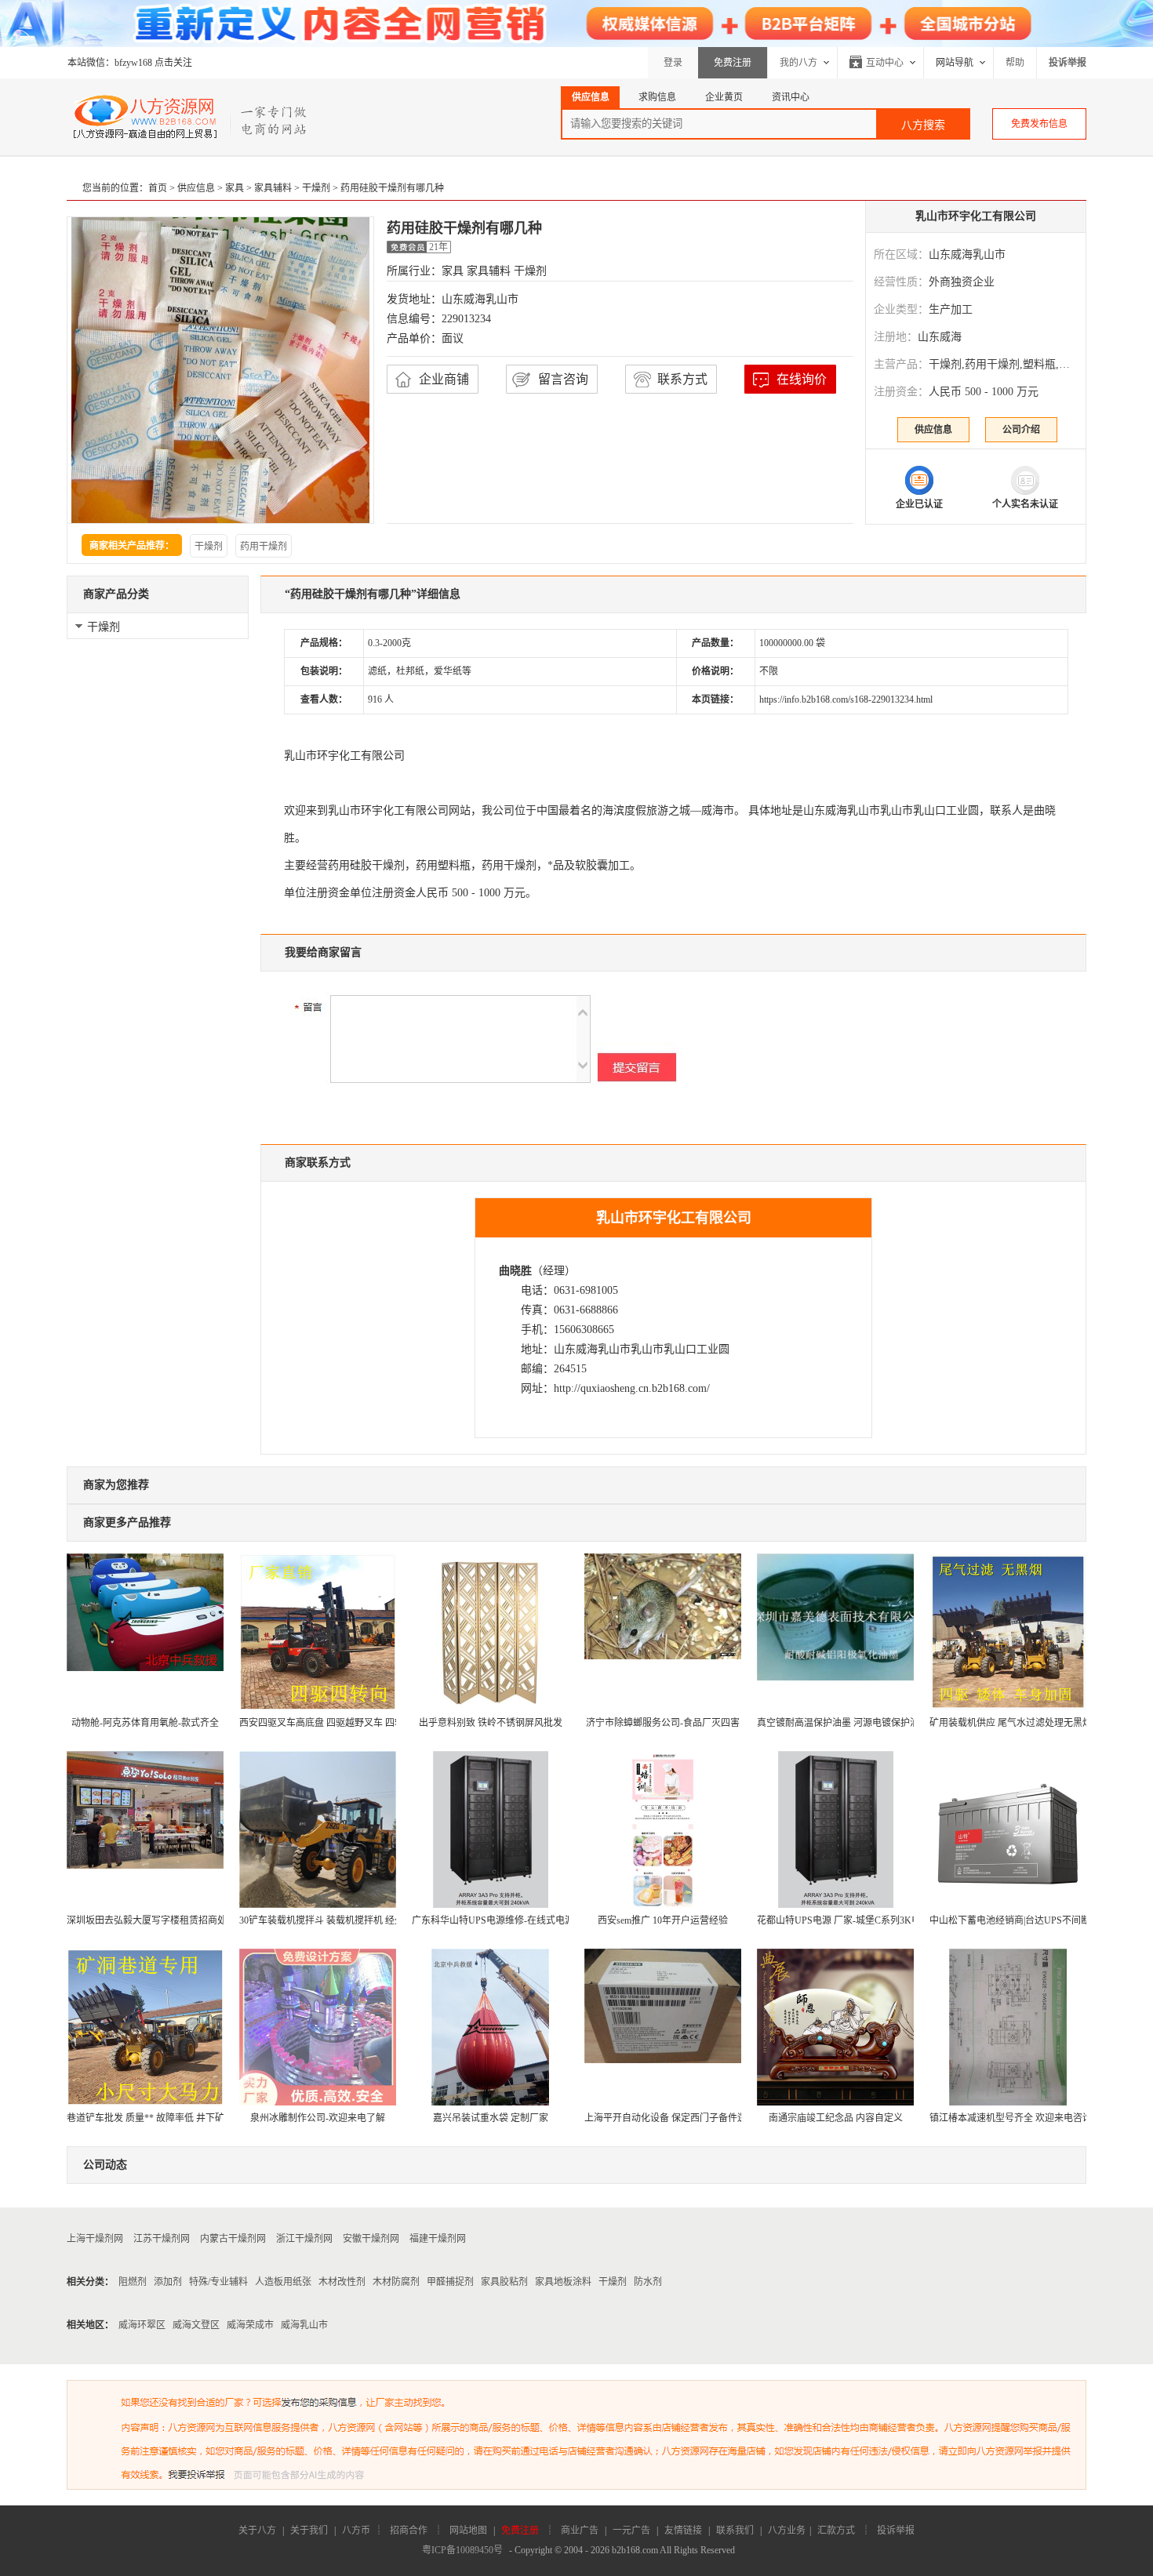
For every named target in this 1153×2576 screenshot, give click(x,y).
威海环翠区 (142, 2325)
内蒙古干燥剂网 (233, 2239)
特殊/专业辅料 (218, 2282)
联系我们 (735, 2531)
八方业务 (787, 2531)
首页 (158, 188)
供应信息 (196, 188)
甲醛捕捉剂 (450, 2282)
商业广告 (580, 2531)
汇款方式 (836, 2531)
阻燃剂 (133, 2282)
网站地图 (468, 2531)
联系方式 (682, 379)
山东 (814, 810)
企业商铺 (444, 379)
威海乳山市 (304, 2325)
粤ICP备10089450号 (462, 2550)
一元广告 (631, 2531)
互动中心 (885, 63)
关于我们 (309, 2531)
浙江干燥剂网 (304, 2239)
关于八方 (257, 2531)
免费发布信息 (1039, 124)
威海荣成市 (250, 2325)
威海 (836, 810)
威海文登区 (196, 2325)
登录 (673, 63)
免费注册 (733, 63)
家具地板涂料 (563, 2282)
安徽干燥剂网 (371, 2239)
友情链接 (683, 2531)
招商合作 (409, 2531)
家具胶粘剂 (504, 2282)
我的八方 (798, 63)
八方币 (356, 2531)
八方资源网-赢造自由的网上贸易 (191, 117)
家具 (235, 188)
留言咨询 (563, 379)
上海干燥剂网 (95, 2239)
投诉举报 (896, 2531)
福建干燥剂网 (438, 2239)
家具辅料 (273, 188)
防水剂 (648, 2282)
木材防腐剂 (396, 2282)
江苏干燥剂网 (162, 2239)
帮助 (1015, 63)
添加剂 (168, 2282)
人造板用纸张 (283, 2282)
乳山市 (864, 810)
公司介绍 (1021, 430)
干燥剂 (316, 188)
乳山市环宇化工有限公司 (976, 216)
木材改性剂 (342, 2282)
